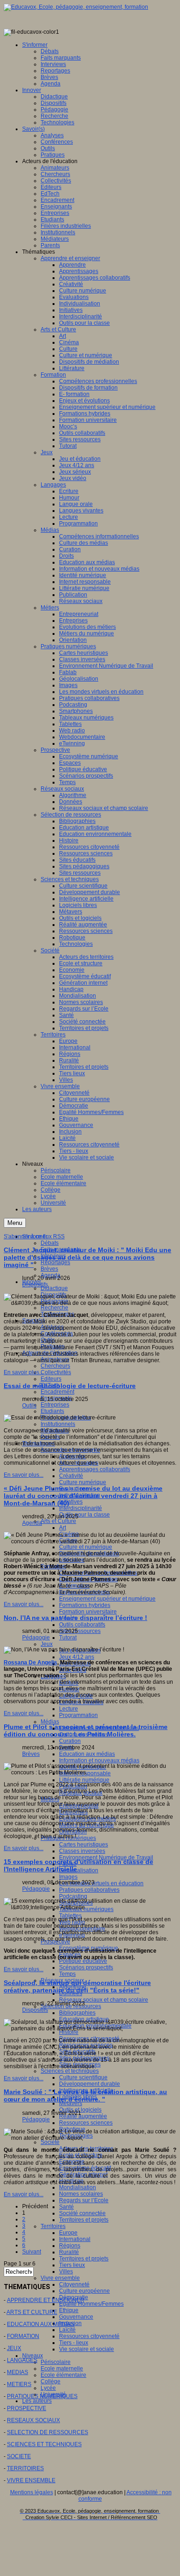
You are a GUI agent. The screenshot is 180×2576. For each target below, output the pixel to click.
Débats (50, 1243)
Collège (51, 2381)
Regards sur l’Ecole (84, 2200)
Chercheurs (55, 1366)
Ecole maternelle (62, 2369)
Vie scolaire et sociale (87, 2349)
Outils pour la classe (84, 1515)
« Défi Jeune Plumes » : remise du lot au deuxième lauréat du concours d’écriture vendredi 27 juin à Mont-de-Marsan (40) (83, 1496)
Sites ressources (80, 1631)
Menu (15, 1223)
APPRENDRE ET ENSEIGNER (46, 2300)
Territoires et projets (84, 2220)
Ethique (69, 2310)
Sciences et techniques (70, 2071)
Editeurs (51, 1379)
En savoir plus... (24, 1372)
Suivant (32, 2252)
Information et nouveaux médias (99, 1760)
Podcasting (73, 1896)
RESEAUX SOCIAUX (33, 2420)
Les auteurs (37, 2401)
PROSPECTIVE (27, 2408)
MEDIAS (18, 2372)
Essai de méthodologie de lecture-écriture (70, 1386)
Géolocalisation (79, 1870)
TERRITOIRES (25, 2468)
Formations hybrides (85, 1605)
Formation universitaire (88, 1612)
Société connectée (82, 2213)
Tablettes (70, 1916)
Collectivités (56, 1372)
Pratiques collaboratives (89, 1890)
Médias (50, 1722)
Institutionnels (58, 1424)
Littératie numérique (84, 1780)
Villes (66, 2272)
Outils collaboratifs (82, 1625)
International (75, 2239)
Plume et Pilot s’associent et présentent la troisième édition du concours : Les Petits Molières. (86, 1730)
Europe (68, 2233)
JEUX (14, 2348)
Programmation (78, 1715)
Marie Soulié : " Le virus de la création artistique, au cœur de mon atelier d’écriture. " (85, 2095)
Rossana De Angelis (30, 1663)
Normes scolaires (81, 2194)
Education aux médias (87, 1754)
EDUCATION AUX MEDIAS (41, 2324)
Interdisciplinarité (81, 1508)
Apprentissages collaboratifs (95, 1469)
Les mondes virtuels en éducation (101, 1883)
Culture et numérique (86, 1547)
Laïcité (67, 2330)
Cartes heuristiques (84, 1845)
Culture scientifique (83, 2077)
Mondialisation (78, 2187)
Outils (29, 1406)
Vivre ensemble (60, 2278)
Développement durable (90, 2084)
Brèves (49, 1269)
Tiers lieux (72, 2265)
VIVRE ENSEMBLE (31, 2480)
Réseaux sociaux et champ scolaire (104, 2000)
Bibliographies (77, 2013)
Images (68, 1877)
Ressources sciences (86, 2123)
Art (63, 1528)
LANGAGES (22, 2360)
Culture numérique (83, 1482)
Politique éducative (83, 1961)
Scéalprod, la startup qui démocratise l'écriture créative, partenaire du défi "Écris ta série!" (77, 1986)
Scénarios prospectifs (86, 1967)
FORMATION (23, 2336)
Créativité (71, 1476)
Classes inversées (82, 1851)
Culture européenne (84, 2291)
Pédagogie (36, 1638)
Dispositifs (35, 1285)
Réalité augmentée (83, 2116)
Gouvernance (76, 2317)
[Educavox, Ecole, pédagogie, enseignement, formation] (76, 7)
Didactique (54, 1288)
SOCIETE (19, 2456)
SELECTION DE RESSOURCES (48, 2432)
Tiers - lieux (74, 2343)
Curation (70, 1741)
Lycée (48, 2388)
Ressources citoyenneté (89, 2336)
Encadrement (57, 1392)
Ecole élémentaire (63, 2375)
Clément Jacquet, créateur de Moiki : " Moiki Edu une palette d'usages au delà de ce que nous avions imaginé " (87, 1257)
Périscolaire (56, 2362)
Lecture (69, 1709)
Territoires (53, 2226)
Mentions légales (32, 2492)
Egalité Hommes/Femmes (91, 2304)
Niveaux (33, 2356)
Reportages (55, 1262)
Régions (70, 2246)
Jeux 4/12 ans (77, 1657)
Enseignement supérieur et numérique (107, 1599)
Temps (67, 1974)
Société (50, 2142)
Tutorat (68, 1638)
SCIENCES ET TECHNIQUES (44, 2444)
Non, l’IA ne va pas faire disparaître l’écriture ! (75, 1618)
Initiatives (71, 1502)
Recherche (54, 1308)
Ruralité (69, 2252)
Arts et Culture (58, 1521)
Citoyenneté (74, 2284)
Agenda (32, 1523)
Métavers (71, 2103)
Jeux (47, 1644)
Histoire (69, 2032)
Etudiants (52, 1411)
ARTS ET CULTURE (32, 2312)
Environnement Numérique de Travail (106, 1857)
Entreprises (55, 1405)
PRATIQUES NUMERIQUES (42, 2396)
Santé (66, 2207)
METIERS (19, 2384)
